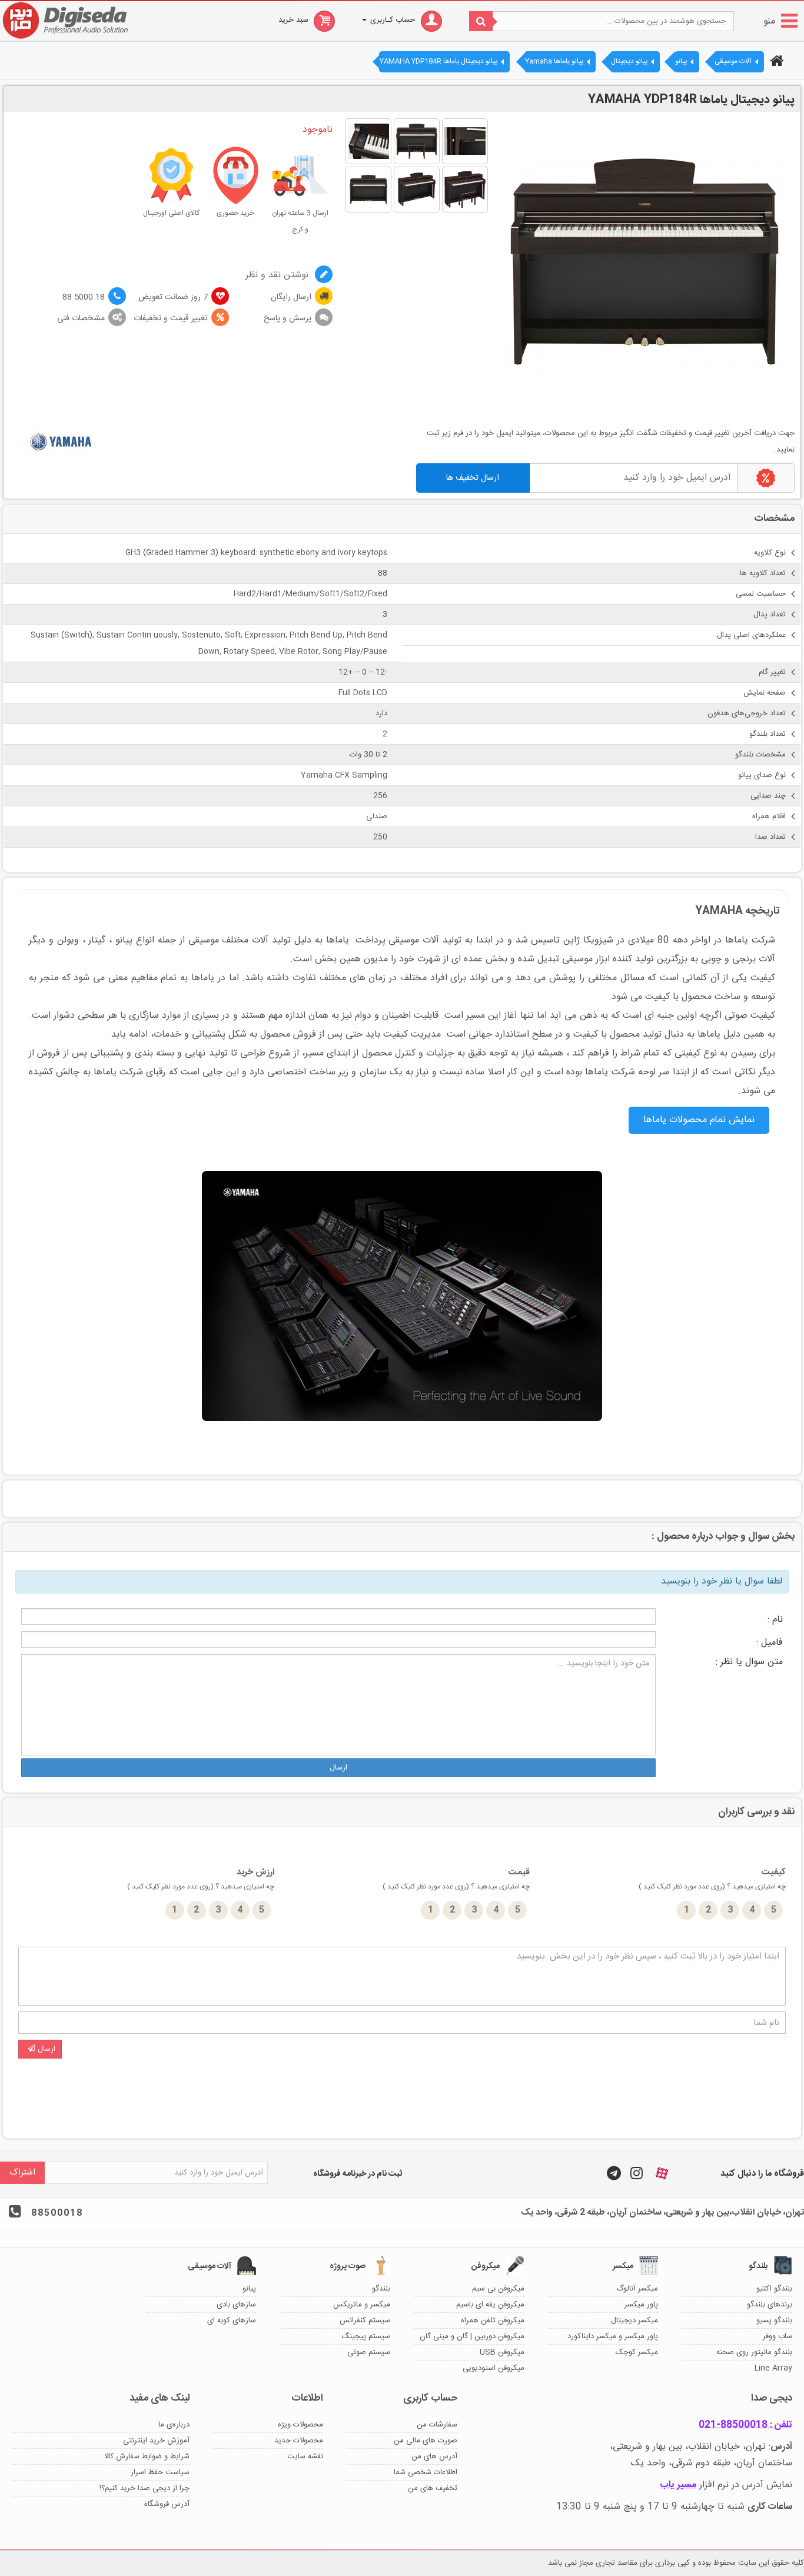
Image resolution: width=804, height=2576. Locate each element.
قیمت (456, 1879)
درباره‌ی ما (174, 2425)
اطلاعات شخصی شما (426, 2472)
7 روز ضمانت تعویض (173, 297)
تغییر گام (772, 672)
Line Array (773, 2368)
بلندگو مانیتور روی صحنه (754, 2352)
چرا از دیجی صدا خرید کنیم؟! (144, 2488)
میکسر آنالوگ (637, 2289)
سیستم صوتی (369, 2352)
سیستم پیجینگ (366, 2336)
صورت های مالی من (426, 2441)
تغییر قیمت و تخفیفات (171, 318)
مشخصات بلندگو (760, 755)
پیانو (249, 2289)
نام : (775, 1620)
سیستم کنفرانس (365, 2321)
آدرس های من (434, 2457)
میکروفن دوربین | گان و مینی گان (472, 2336)
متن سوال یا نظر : (749, 1662)
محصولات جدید (299, 2441)
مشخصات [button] (774, 519)
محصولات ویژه (300, 2425)
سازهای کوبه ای (232, 2321)
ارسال (338, 1768)
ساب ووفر (778, 2336)
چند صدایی (768, 796)
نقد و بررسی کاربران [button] (756, 1812)
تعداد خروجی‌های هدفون (747, 713)
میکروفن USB (502, 2352)
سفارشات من (437, 2425)
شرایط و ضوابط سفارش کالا (147, 2457)
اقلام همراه (769, 816)
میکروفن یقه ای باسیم (490, 2305)
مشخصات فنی (81, 318)
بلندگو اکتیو (774, 2289)
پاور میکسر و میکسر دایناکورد (613, 2336)
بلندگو (381, 2289)
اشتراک (22, 2172)
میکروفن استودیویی (494, 2368)
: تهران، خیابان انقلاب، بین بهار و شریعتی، (701, 2447)
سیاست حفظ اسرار (160, 2472)
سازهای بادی (236, 2305)
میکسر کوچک (637, 2352)
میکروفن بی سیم (498, 2289)
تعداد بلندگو (768, 734)
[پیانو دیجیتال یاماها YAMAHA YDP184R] (465, 141)
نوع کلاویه (770, 553)
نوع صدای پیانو (762, 775)
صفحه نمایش (765, 693)
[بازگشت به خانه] (775, 62)
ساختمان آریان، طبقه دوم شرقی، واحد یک (712, 2463)
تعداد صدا (770, 837)
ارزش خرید (201, 1879)
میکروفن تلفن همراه (493, 2321)
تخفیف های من (433, 2488)
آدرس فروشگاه (167, 2504)
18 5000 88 (84, 297)
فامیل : (770, 1643)
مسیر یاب (678, 2485)
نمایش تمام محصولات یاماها (699, 1120)
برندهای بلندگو (770, 2305)
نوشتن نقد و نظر (278, 275)
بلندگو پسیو (774, 2321)
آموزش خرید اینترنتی (156, 2441)
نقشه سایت (305, 2457)
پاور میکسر (641, 2305)
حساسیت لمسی (761, 594)
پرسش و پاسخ (288, 318)
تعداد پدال (770, 615)
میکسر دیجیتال (634, 2321)
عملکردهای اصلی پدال (751, 635)
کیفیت (712, 1879)
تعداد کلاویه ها (763, 573)
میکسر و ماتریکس (362, 2305)
